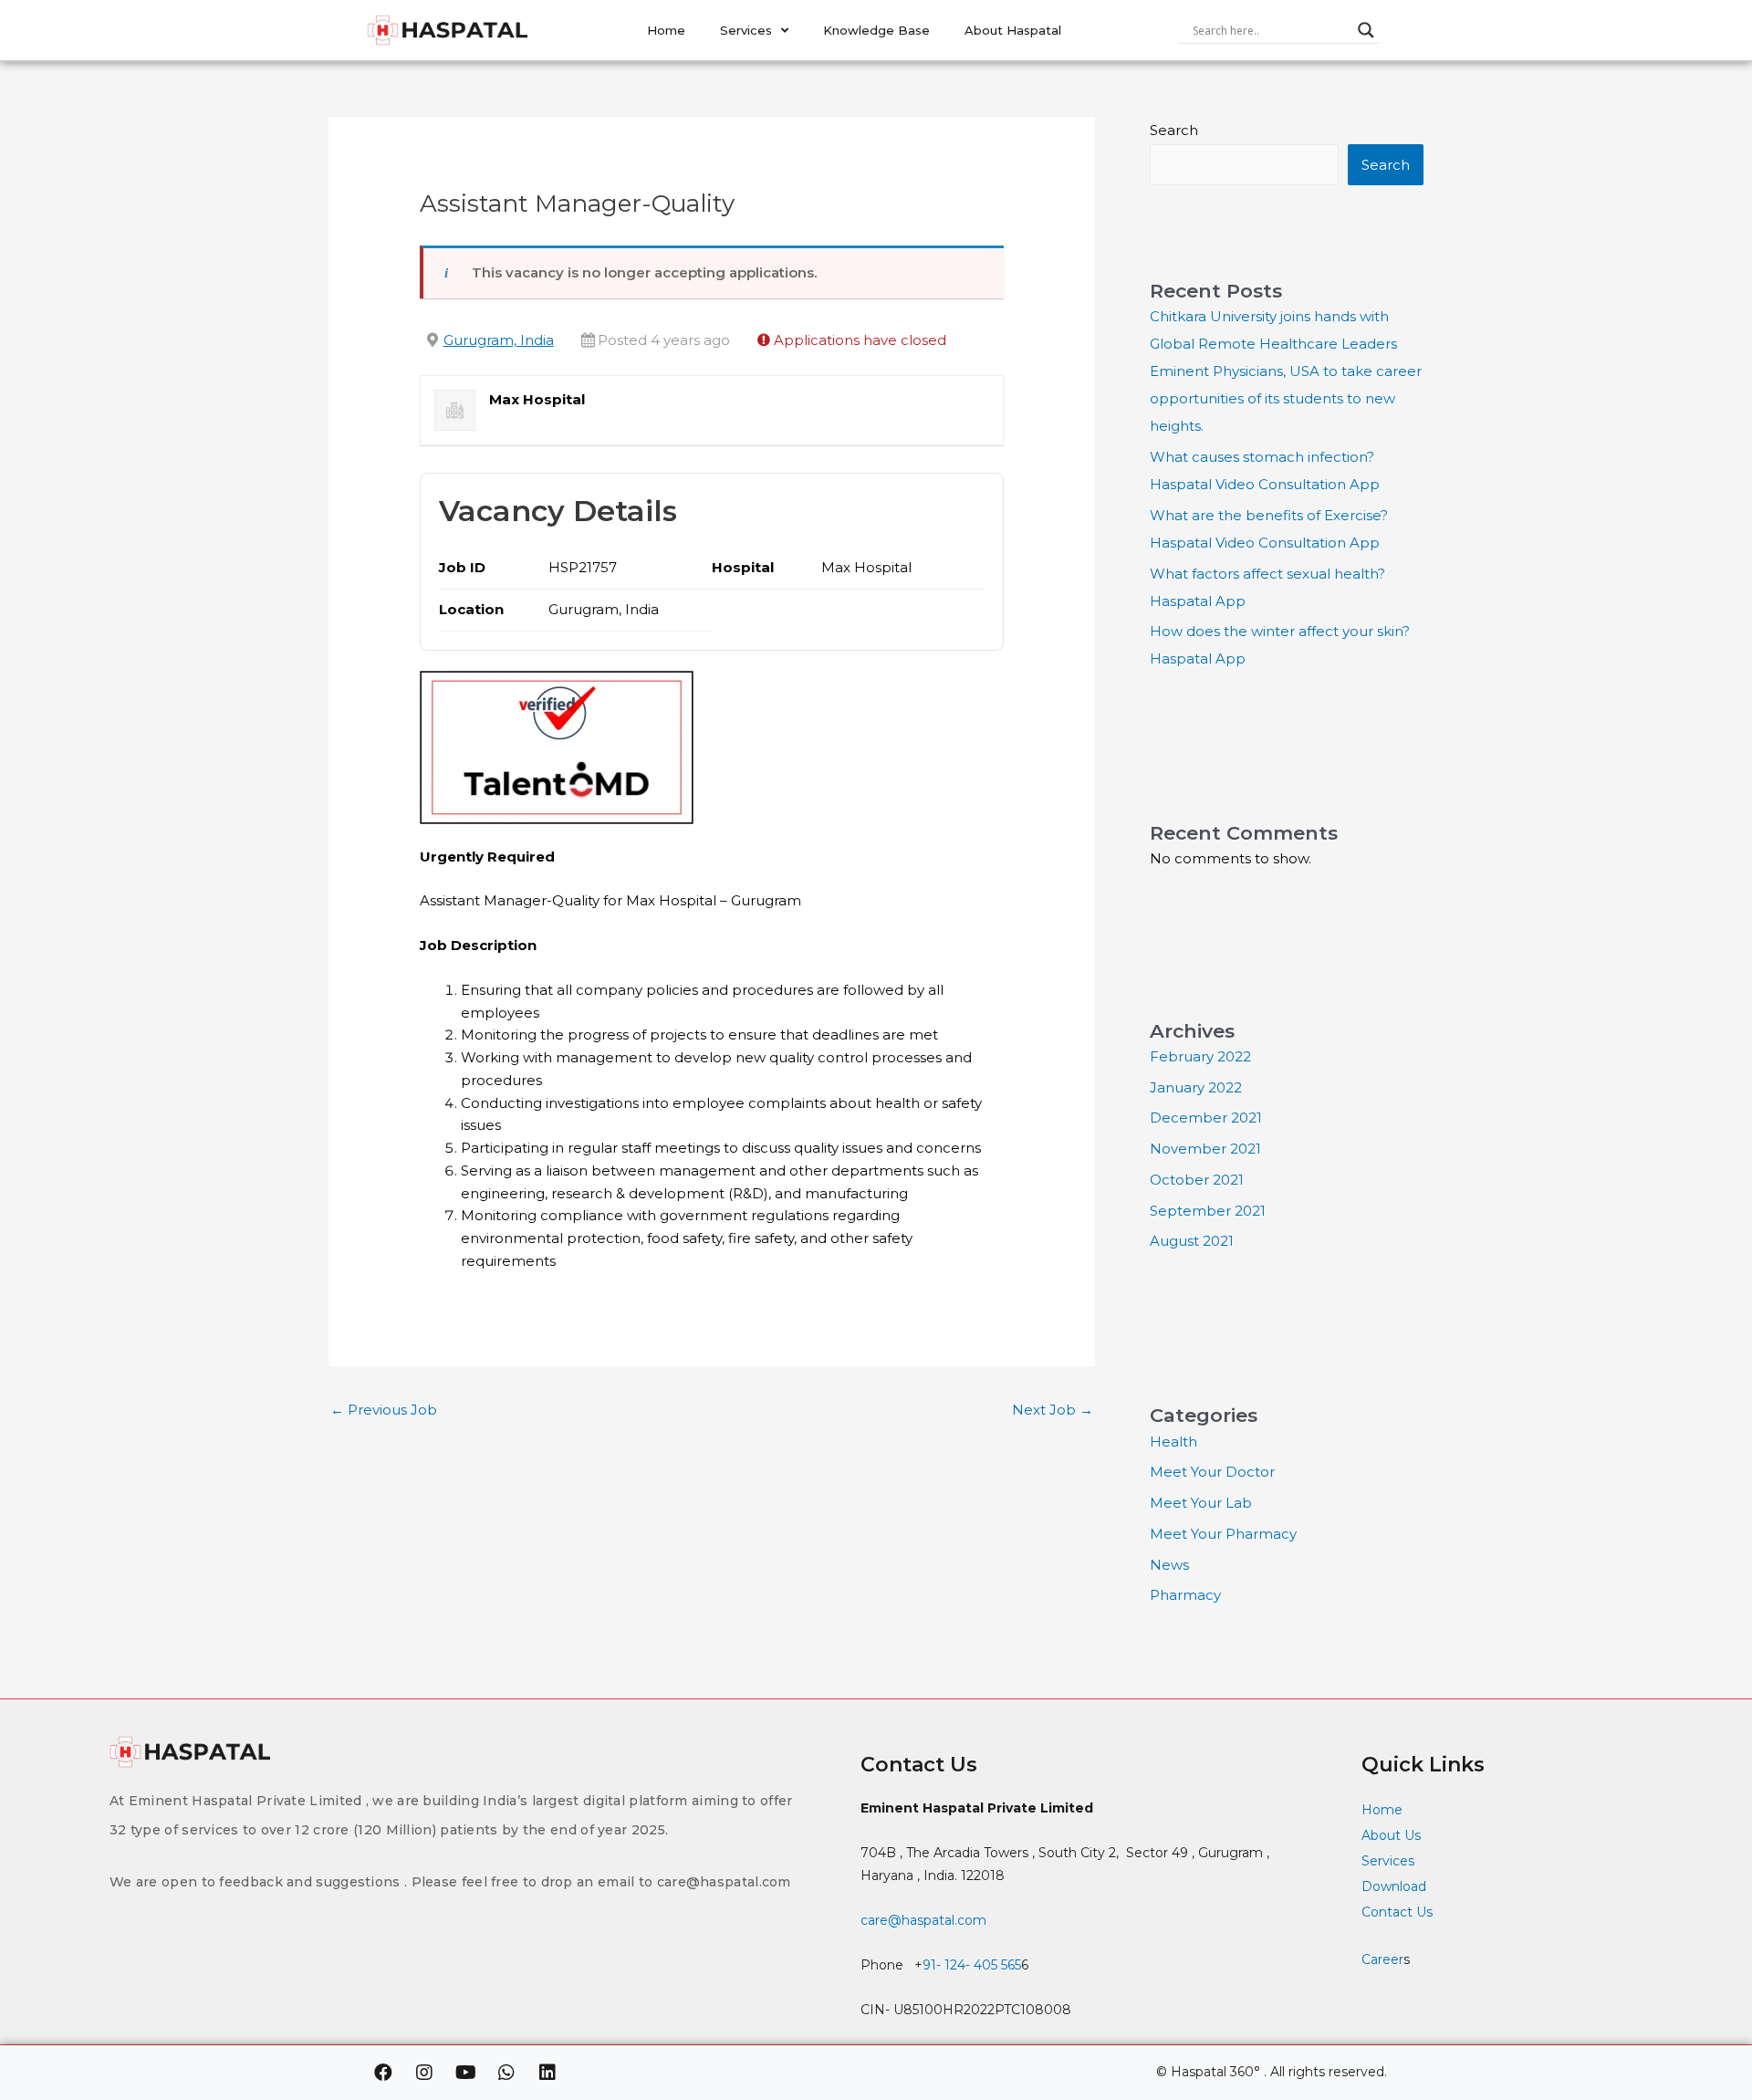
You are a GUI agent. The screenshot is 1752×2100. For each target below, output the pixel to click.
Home (666, 30)
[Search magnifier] (1366, 30)
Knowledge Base (876, 30)
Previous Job (384, 1410)
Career (1382, 1959)
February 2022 (1200, 1056)
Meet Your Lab (1201, 1503)
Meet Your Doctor (1212, 1472)
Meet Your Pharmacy (1223, 1534)
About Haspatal (1013, 30)
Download (1394, 1886)
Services (746, 30)
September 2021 (1208, 1211)
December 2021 (1206, 1118)
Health (1173, 1442)
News (1169, 1565)
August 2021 (1192, 1241)
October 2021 (1197, 1180)
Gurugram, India (499, 340)
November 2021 (1205, 1149)
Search (1174, 130)
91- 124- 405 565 (972, 1965)
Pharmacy (1185, 1595)
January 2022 (1196, 1087)
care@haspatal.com (923, 1920)
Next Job (1053, 1410)
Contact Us (1399, 1912)
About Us (1391, 1835)
